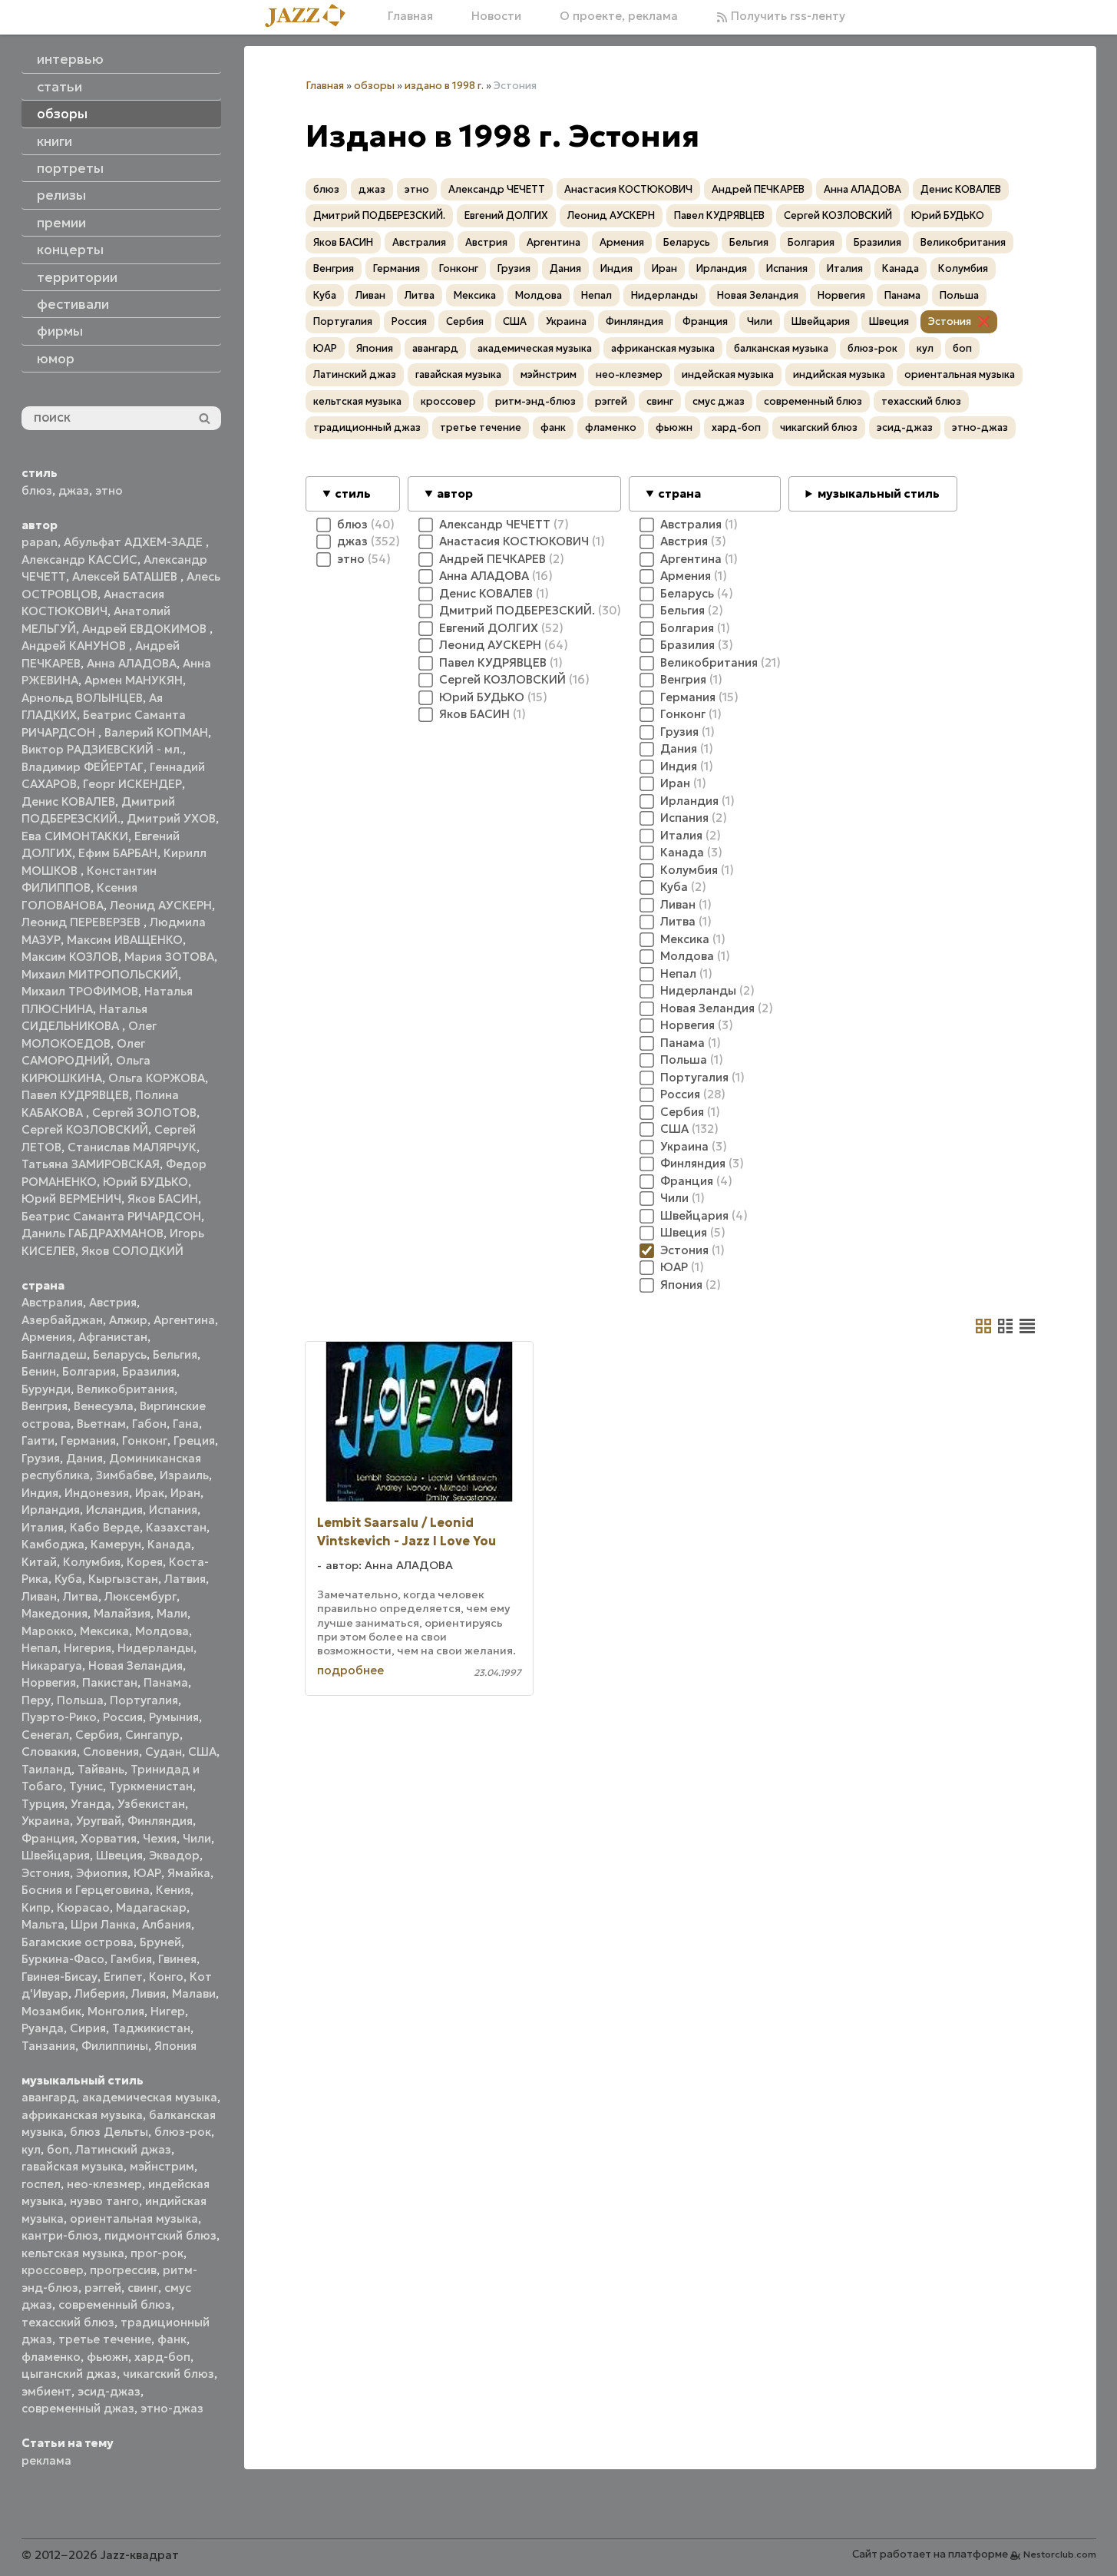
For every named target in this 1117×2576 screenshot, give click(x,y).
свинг (143, 2288)
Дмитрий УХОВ (171, 818)
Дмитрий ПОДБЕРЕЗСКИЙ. (379, 215)
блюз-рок (183, 2132)
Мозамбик (51, 2011)
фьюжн (107, 2357)
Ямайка (189, 1873)
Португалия (144, 1700)
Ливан (39, 1596)
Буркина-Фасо (63, 1959)
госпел (41, 2184)
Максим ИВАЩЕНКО (125, 940)
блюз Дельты (109, 2132)
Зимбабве (125, 1475)
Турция (43, 1804)
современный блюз (115, 2304)
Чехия (160, 1838)
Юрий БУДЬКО (145, 1182)
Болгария (89, 1371)
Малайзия (122, 1613)
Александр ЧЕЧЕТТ (497, 189)
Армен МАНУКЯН (134, 680)
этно (109, 490)
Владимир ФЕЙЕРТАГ (83, 767)
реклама (46, 2460)
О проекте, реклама (619, 16)
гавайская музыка (73, 2166)
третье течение (105, 2339)
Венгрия (45, 1406)
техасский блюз (68, 2322)
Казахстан (176, 1527)
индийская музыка (839, 374)
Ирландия (51, 1510)
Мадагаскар (151, 1907)
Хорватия (109, 1838)
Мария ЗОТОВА (169, 957)
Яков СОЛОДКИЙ (132, 1251)
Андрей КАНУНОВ (75, 646)
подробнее (350, 1670)
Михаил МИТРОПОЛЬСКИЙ (100, 974)
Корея (145, 1562)
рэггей (103, 2288)
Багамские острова (78, 1942)
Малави (194, 1993)
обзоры (374, 86)
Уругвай (99, 1821)
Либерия (100, 1993)
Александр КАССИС (79, 560)
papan (40, 542)
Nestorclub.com (1060, 2554)
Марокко (48, 1631)
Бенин (39, 1371)
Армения (47, 1337)
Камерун (116, 1544)
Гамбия (131, 1959)
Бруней (160, 1942)
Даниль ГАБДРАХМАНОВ (93, 1233)
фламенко (51, 2357)
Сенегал (45, 1735)
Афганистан (113, 1337)
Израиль (184, 1475)
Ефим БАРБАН (118, 853)
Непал (40, 1648)
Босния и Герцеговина (86, 1890)
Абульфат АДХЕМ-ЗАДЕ (135, 542)
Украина (46, 1821)
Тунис (86, 1786)
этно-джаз (172, 2408)
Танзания (48, 2046)
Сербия (97, 1735)
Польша (80, 1700)
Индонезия (97, 1493)
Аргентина (184, 1320)
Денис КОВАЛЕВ (68, 801)
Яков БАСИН (163, 1199)
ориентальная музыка (134, 2218)
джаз (74, 490)
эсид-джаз (109, 2391)
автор (455, 493)
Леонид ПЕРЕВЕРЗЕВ (83, 922)
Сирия (88, 2028)
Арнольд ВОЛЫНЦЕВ (82, 698)
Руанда (43, 2028)
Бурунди (46, 1389)
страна (679, 493)
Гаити (38, 1440)
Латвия (185, 1579)
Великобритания (126, 1389)
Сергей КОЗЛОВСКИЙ (85, 1129)
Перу (36, 1700)
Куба (68, 1579)
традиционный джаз (367, 427)
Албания (167, 1924)
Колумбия (92, 1562)
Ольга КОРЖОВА (157, 1078)
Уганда (91, 1804)
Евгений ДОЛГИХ (506, 215)
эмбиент (46, 2391)
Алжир (128, 1320)
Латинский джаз (123, 2149)
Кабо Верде (105, 1527)
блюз (37, 490)
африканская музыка (82, 2115)
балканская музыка (781, 348)
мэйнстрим (162, 2166)
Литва (81, 1596)
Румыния (174, 1717)
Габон (149, 1424)
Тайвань (101, 1769)
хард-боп (162, 2357)
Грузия (41, 1458)
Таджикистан (151, 2028)
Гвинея (177, 1959)
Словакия (49, 1752)
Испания (173, 1510)
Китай (39, 1562)
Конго (166, 1977)
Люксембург (140, 1596)
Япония (175, 2046)
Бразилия (149, 1371)
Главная (410, 16)
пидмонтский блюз (160, 2235)
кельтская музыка (73, 2253)
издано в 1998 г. (444, 86)
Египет (123, 1977)
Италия (43, 1527)
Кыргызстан (123, 1579)
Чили (197, 1838)
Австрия (113, 1302)
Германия (88, 1440)
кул (31, 2149)
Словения (111, 1752)
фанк (172, 2339)
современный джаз (78, 2408)
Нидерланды (155, 1648)
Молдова (162, 1631)
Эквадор (174, 1855)
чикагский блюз (169, 2374)
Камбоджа (53, 1544)
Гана (186, 1424)
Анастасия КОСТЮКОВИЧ (628, 189)
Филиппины (115, 2046)
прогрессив (123, 2270)
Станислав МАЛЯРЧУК (132, 1147)
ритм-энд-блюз (535, 401)
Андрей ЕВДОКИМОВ (146, 629)
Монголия (116, 2011)
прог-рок (157, 2253)
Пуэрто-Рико (59, 1717)
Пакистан (110, 1682)
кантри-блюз (60, 2235)
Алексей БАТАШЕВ (126, 576)
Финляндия (160, 1821)
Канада (169, 1544)
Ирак (150, 1493)
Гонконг (145, 1440)
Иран (185, 1493)
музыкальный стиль (879, 493)
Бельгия (175, 1354)
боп (58, 2149)
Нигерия (88, 1648)
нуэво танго (104, 2201)
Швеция (119, 1855)
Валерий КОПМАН (156, 732)
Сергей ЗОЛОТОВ (144, 1113)
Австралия (52, 1302)
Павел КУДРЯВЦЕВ (75, 1095)
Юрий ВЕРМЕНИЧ (71, 1199)
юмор (56, 359)
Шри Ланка (103, 1924)
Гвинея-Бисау (59, 1977)
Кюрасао (83, 1907)
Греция (194, 1440)
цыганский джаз (69, 2374)
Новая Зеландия (135, 1665)
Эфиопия (102, 1873)
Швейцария (56, 1855)
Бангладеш (54, 1354)
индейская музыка (728, 374)
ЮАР (147, 1873)
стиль (353, 493)
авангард (49, 2097)
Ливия (149, 1993)
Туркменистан (151, 1786)
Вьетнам (101, 1424)
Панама (166, 1682)
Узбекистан (151, 1804)
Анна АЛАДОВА (132, 663)
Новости (496, 16)
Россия (123, 1717)
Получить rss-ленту (787, 16)
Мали (172, 1613)
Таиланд (46, 1769)
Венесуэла (104, 1406)
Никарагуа (52, 1665)
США (202, 1752)
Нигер (168, 2011)
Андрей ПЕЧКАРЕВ (758, 189)
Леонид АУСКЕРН (161, 905)
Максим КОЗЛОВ (70, 957)
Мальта (43, 1924)
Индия (40, 1493)
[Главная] (311, 17)
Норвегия (49, 1682)
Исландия (114, 1510)
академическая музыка (150, 2097)
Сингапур (152, 1735)
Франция (48, 1838)
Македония (55, 1613)
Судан (164, 1752)
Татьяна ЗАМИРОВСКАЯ (91, 1164)
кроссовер (53, 2270)
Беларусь (120, 1354)
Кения (173, 1890)
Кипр (36, 1907)
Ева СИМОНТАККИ (75, 836)
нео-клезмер (104, 2184)
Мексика (104, 1631)
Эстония (46, 1873)
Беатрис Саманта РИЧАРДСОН (111, 1216)
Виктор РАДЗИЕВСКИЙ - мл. (102, 749)
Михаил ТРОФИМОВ (80, 991)
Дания (84, 1458)
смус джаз (719, 401)
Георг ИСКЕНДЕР (132, 784)
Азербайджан (62, 1320)
